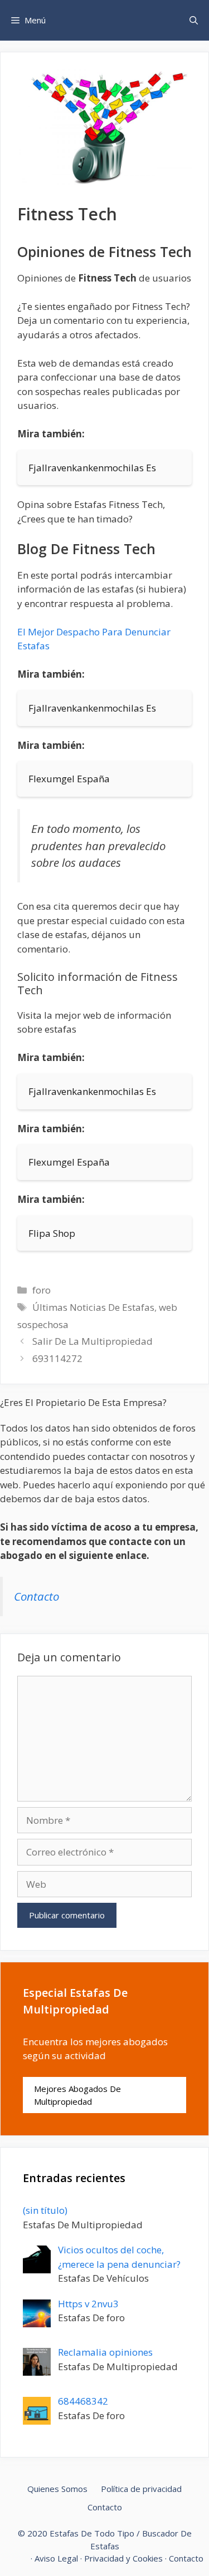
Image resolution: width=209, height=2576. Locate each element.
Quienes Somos (57, 2489)
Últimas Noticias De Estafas (93, 1307)
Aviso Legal (56, 2558)
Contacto (37, 1596)
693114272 (57, 1358)
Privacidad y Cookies (123, 2558)
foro (42, 1290)
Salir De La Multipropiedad (93, 1341)
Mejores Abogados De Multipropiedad (77, 2095)
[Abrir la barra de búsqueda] (194, 20)
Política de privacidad (141, 2489)
